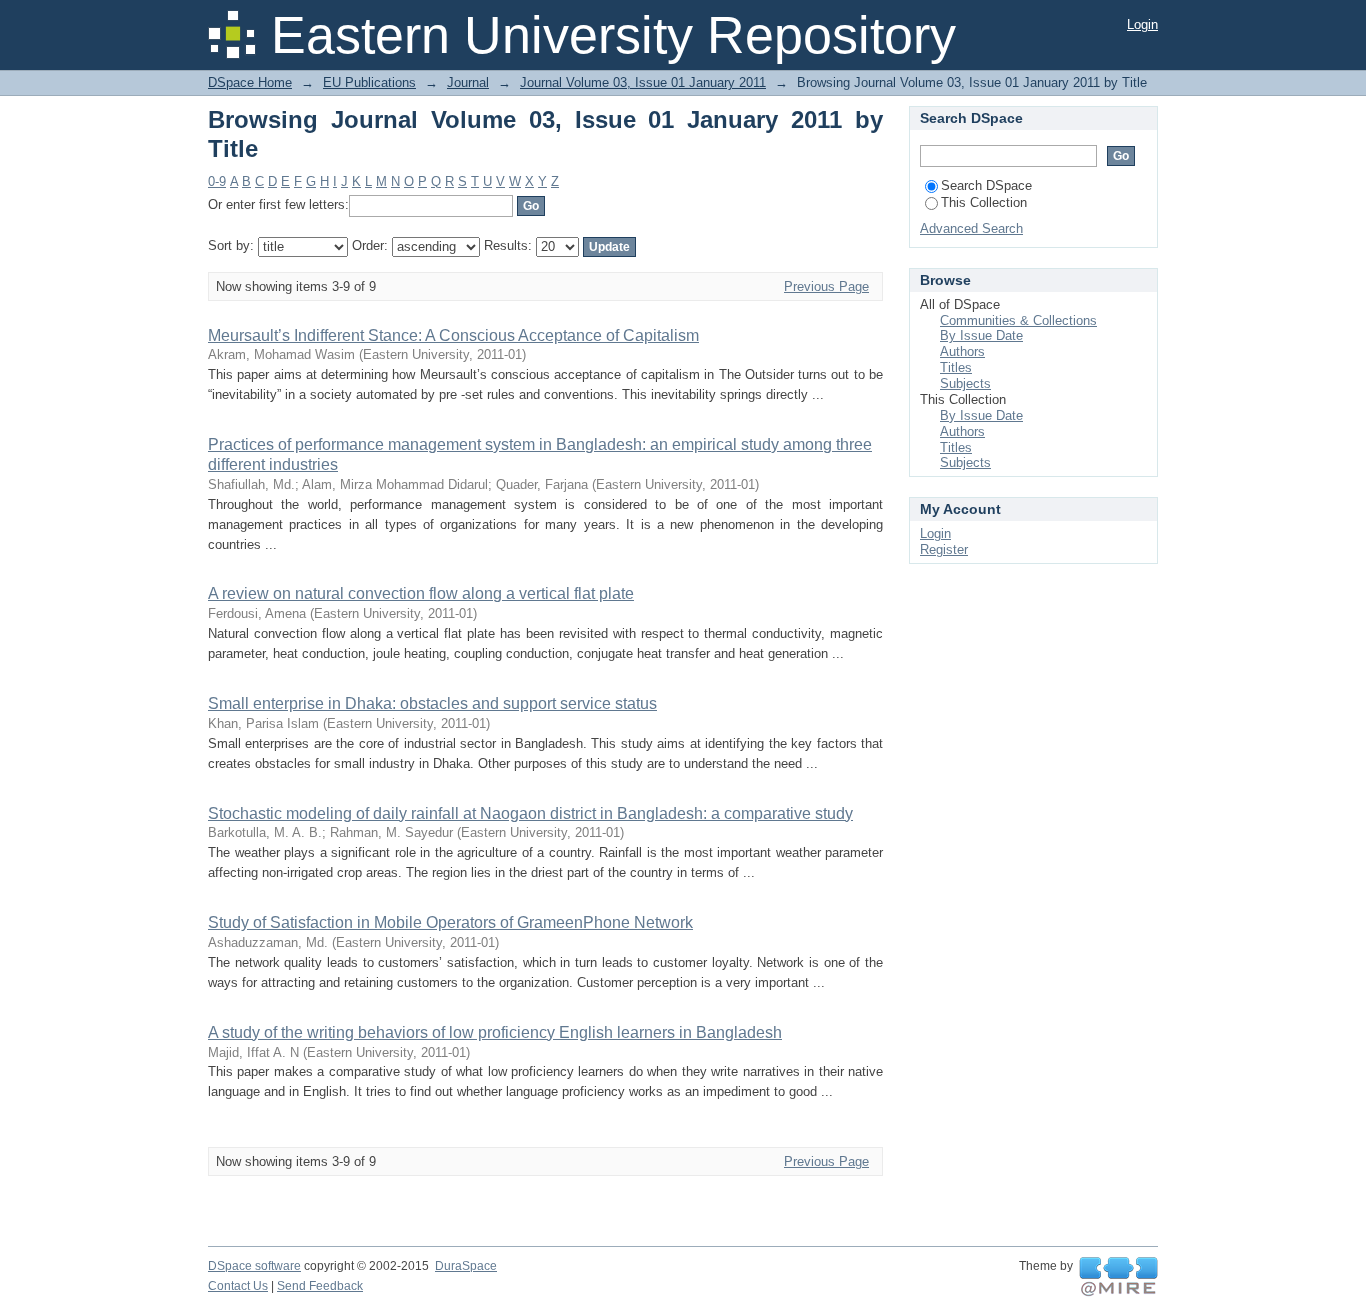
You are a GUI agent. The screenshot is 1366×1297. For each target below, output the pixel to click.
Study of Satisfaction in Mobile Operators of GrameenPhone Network (450, 922)
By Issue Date (981, 335)
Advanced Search (971, 228)
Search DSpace (986, 185)
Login (1142, 24)
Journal (468, 82)
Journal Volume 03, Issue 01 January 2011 (643, 82)
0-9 (217, 181)
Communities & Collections (1018, 320)
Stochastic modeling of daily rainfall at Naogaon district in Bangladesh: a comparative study (530, 813)
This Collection (984, 202)
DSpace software (254, 1266)
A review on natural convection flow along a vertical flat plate (421, 593)
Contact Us (238, 1286)
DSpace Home (250, 82)
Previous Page (826, 286)
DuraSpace (466, 1266)
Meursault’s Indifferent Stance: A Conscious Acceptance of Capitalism (453, 335)
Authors (962, 351)
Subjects (965, 383)
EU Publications (369, 82)
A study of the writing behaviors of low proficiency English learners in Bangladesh (495, 1032)
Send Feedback (320, 1286)
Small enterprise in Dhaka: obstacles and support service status (432, 703)
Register (944, 549)
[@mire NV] (1118, 1277)
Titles (956, 367)
